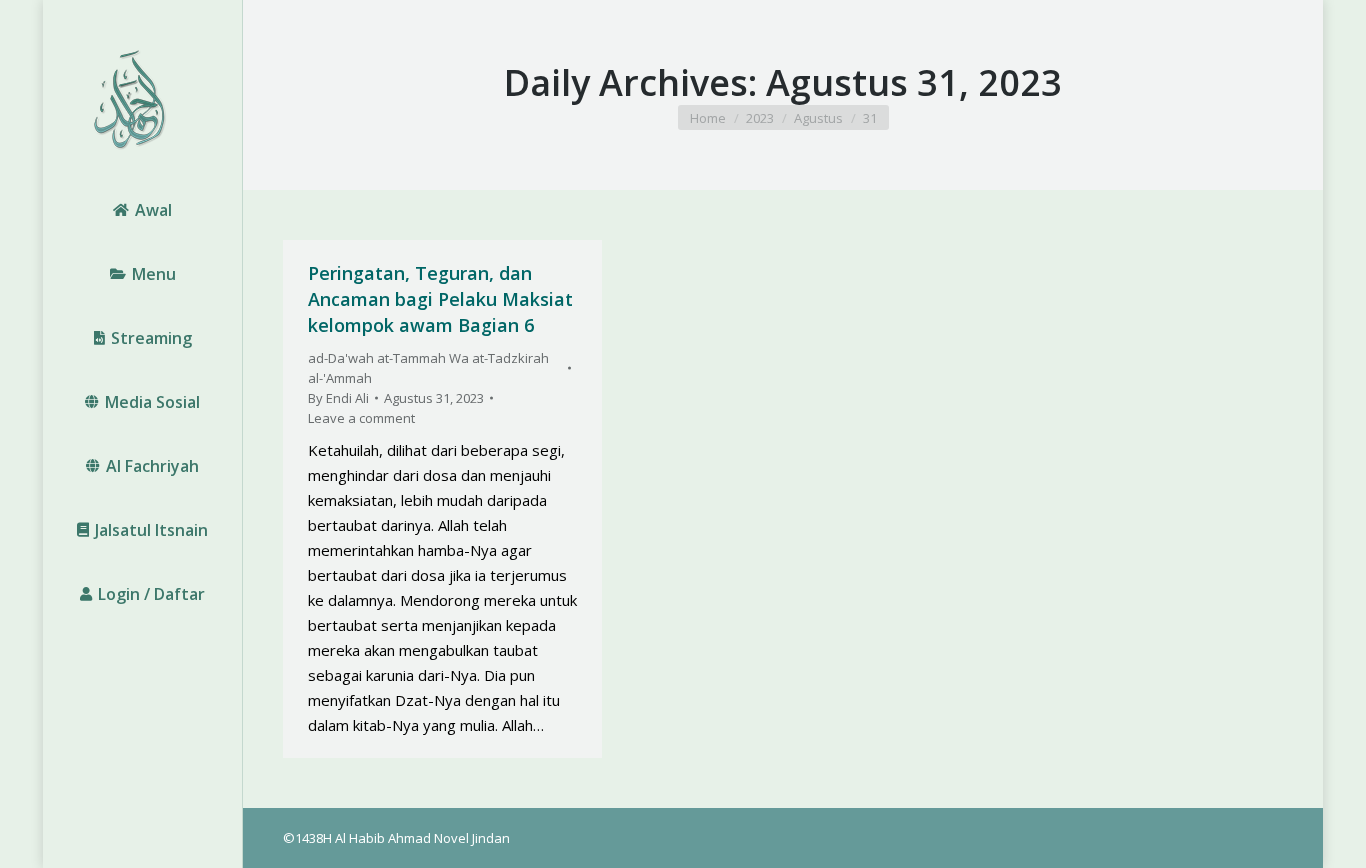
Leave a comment (361, 418)
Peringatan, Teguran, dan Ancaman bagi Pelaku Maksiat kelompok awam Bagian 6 (440, 299)
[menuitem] (142, 210)
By (338, 398)
